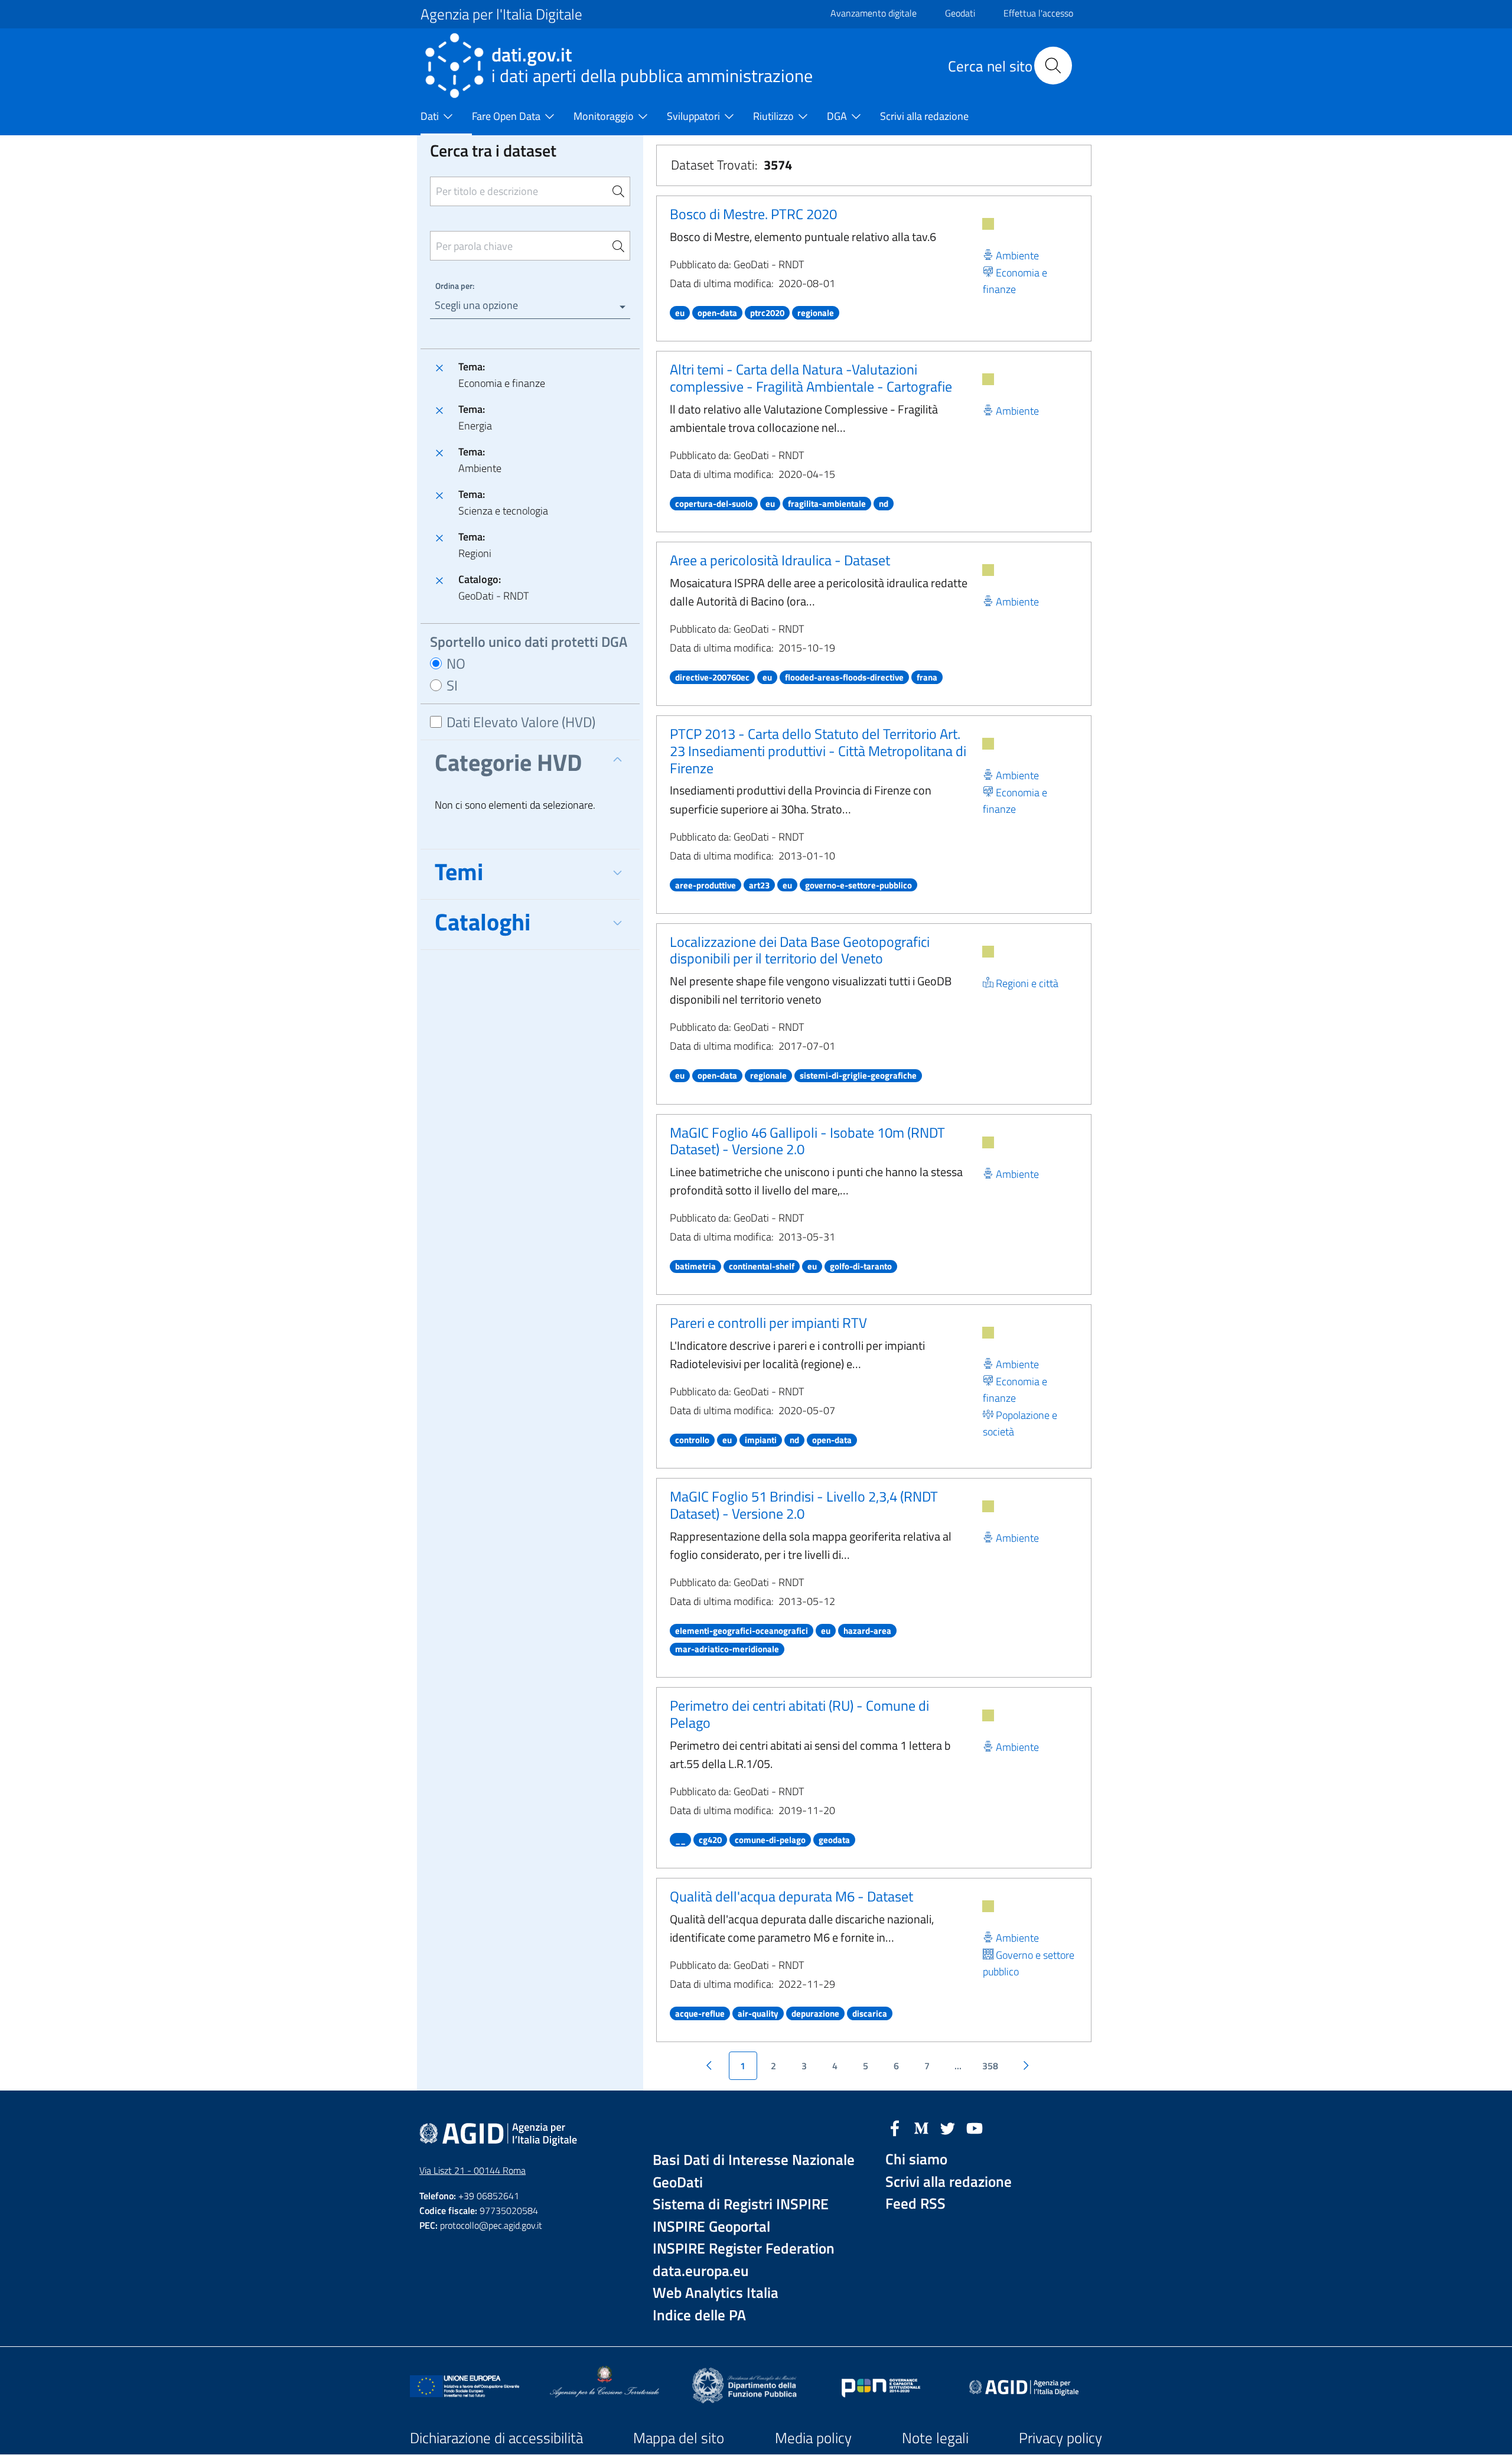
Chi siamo (916, 2159)
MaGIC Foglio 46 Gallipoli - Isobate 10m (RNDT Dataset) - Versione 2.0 (807, 1141)
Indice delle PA (699, 2315)
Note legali (935, 2438)
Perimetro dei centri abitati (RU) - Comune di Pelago (799, 1714)
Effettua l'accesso (1038, 13)
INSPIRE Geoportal (711, 2227)
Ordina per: (455, 286)
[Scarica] (988, 224)
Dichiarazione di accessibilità (496, 2438)
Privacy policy (1060, 2438)
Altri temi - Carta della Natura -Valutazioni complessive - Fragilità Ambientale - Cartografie (811, 378)
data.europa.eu (701, 2271)
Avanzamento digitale (874, 13)
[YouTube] (975, 2127)
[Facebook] (895, 2127)
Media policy (813, 2438)
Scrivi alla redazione (949, 2182)
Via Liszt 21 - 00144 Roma (472, 2170)
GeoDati (678, 2182)
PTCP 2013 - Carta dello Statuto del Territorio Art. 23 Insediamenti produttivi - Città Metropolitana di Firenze (818, 751)
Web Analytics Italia (716, 2293)
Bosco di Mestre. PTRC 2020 (753, 214)
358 (990, 2066)
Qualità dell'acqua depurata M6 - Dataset (791, 1896)
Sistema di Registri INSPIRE (741, 2204)
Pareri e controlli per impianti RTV (768, 1323)
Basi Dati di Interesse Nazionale (754, 2160)
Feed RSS (915, 2204)
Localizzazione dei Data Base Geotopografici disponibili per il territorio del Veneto (800, 950)
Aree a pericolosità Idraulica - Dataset (780, 560)
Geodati (960, 13)
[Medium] (921, 2127)
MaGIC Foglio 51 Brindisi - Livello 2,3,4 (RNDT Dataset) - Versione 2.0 (804, 1505)
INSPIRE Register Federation (744, 2249)
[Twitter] (948, 2127)
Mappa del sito (679, 2438)
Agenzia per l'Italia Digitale (501, 14)
